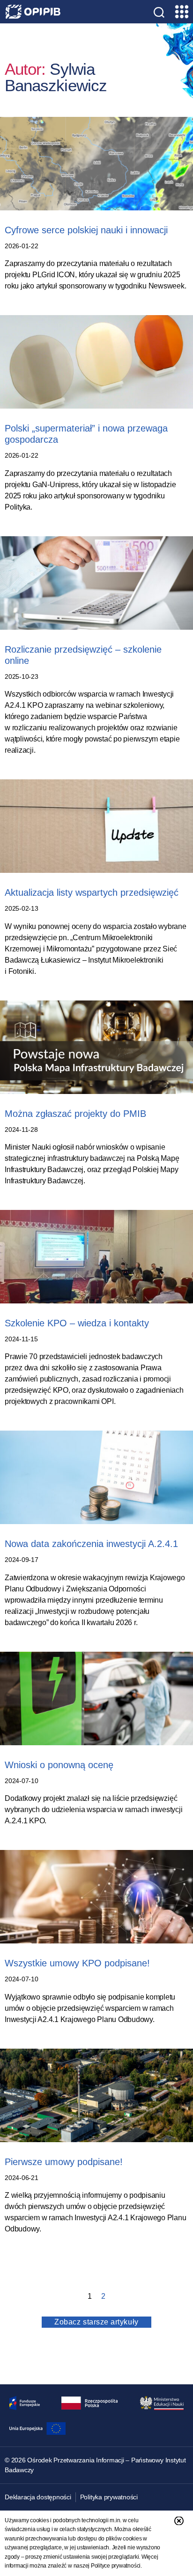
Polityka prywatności (109, 2497)
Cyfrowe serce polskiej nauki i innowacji (86, 230)
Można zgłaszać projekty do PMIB (75, 1114)
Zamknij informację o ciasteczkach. (179, 2521)
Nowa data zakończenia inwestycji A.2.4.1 (91, 1544)
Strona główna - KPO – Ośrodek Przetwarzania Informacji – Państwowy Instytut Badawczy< (33, 12)
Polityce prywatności (116, 2566)
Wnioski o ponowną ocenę (59, 1765)
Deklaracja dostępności (38, 2497)
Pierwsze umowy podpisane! (64, 2162)
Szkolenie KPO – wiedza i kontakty (77, 1323)
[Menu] (181, 12)
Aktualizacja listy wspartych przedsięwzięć (92, 892)
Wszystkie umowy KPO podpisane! (77, 1963)
